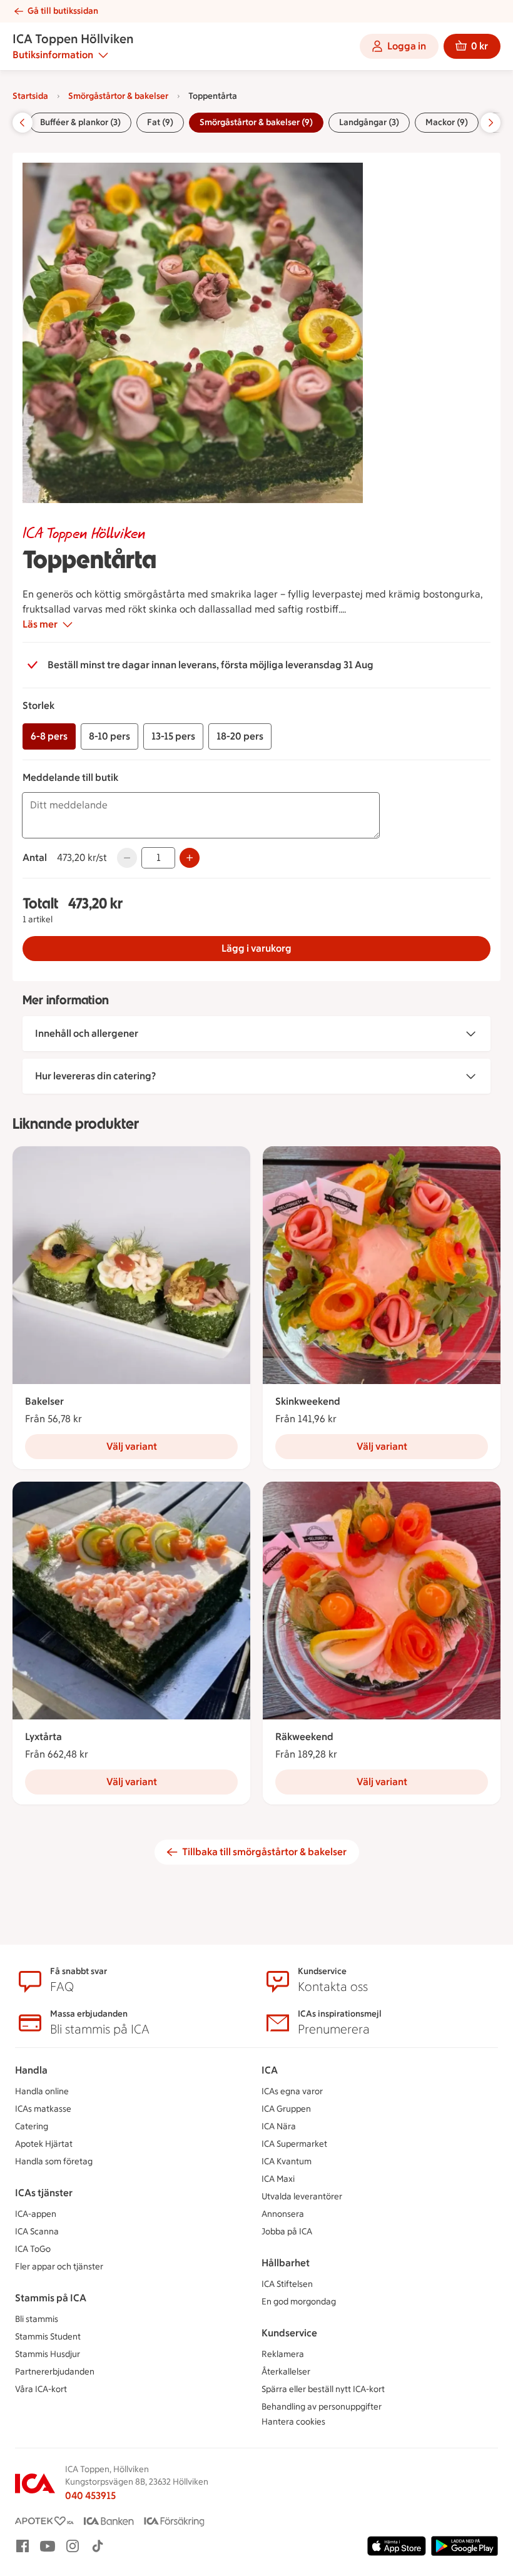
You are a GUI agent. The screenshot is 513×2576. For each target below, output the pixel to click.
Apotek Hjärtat (44, 2144)
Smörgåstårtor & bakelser (118, 96)
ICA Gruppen (286, 2109)
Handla (31, 2070)
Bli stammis (37, 2319)
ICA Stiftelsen (287, 2284)
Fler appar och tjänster (59, 2267)
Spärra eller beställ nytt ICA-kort (323, 2389)
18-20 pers (240, 736)
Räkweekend (304, 1737)
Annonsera (283, 2214)
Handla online (42, 2091)
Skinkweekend (308, 1401)
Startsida (30, 96)
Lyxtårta (43, 1737)
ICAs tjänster (44, 2193)
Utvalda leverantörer (302, 2197)
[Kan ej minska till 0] (127, 858)
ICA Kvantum (287, 2161)
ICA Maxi (278, 2179)
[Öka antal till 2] (190, 858)
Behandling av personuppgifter (322, 2407)
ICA (270, 2070)
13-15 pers (173, 736)
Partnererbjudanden (55, 2372)
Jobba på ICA (287, 2232)
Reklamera (283, 2354)
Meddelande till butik (70, 777)
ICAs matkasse (43, 2109)
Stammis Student (48, 2337)
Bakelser (44, 1401)
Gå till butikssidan (63, 11)
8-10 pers (109, 736)
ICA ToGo (33, 2249)
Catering (32, 2126)
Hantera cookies (293, 2422)
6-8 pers (49, 736)
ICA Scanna (37, 2232)
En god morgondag (299, 2302)
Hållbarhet (286, 2263)
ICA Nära (279, 2126)
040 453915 (90, 2496)
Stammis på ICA (51, 2298)
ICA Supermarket (294, 2144)
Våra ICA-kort (41, 2389)
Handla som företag (54, 2161)
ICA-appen (36, 2214)
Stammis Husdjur (48, 2354)
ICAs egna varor (292, 2091)
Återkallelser (286, 2372)
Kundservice (289, 2333)
